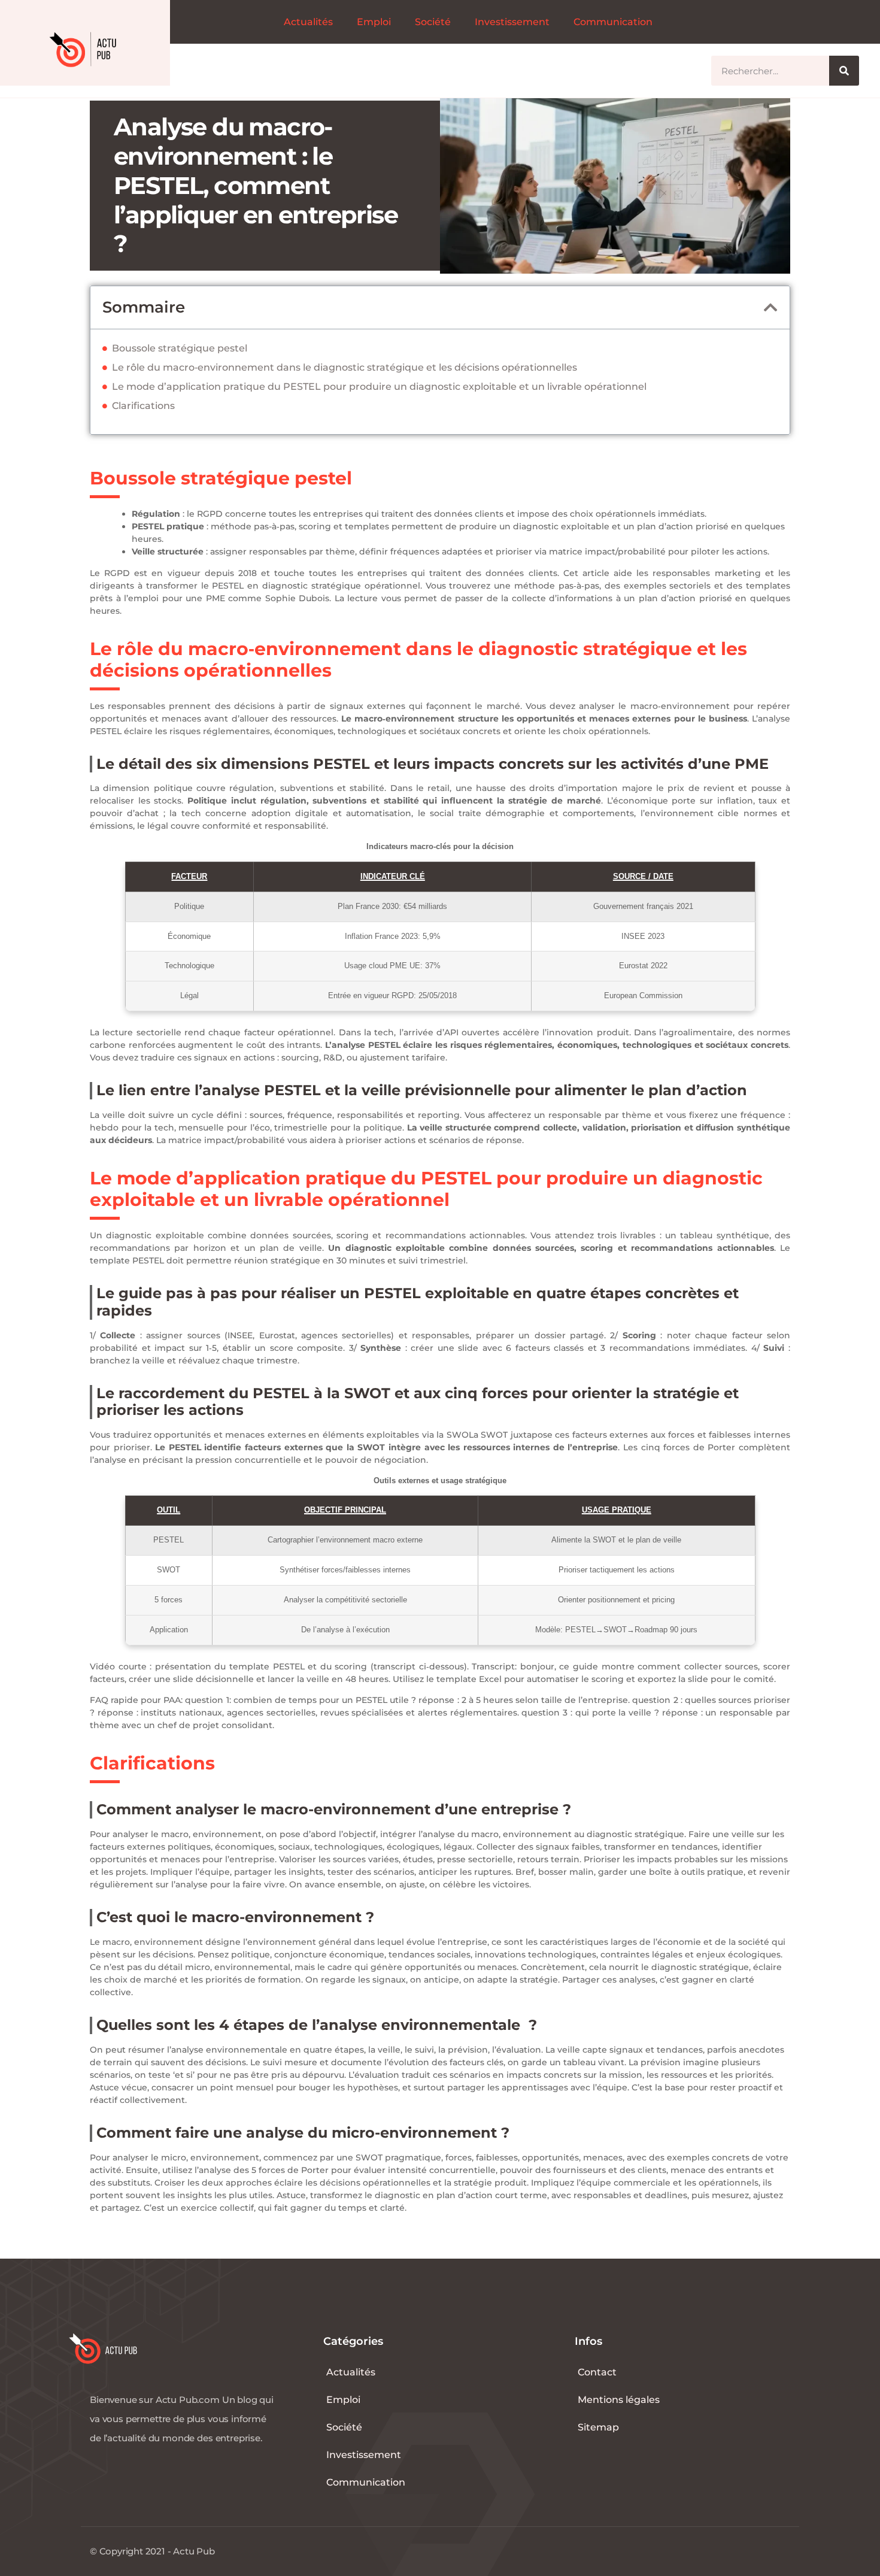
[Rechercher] (844, 71)
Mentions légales (619, 2400)
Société (433, 22)
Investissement (512, 22)
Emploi (374, 22)
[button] (771, 307)
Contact (597, 2372)
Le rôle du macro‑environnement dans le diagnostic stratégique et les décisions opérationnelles (345, 367)
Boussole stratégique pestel (180, 348)
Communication (613, 22)
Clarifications (143, 406)
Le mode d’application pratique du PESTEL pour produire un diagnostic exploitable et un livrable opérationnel (379, 387)
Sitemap (598, 2427)
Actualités (308, 22)
